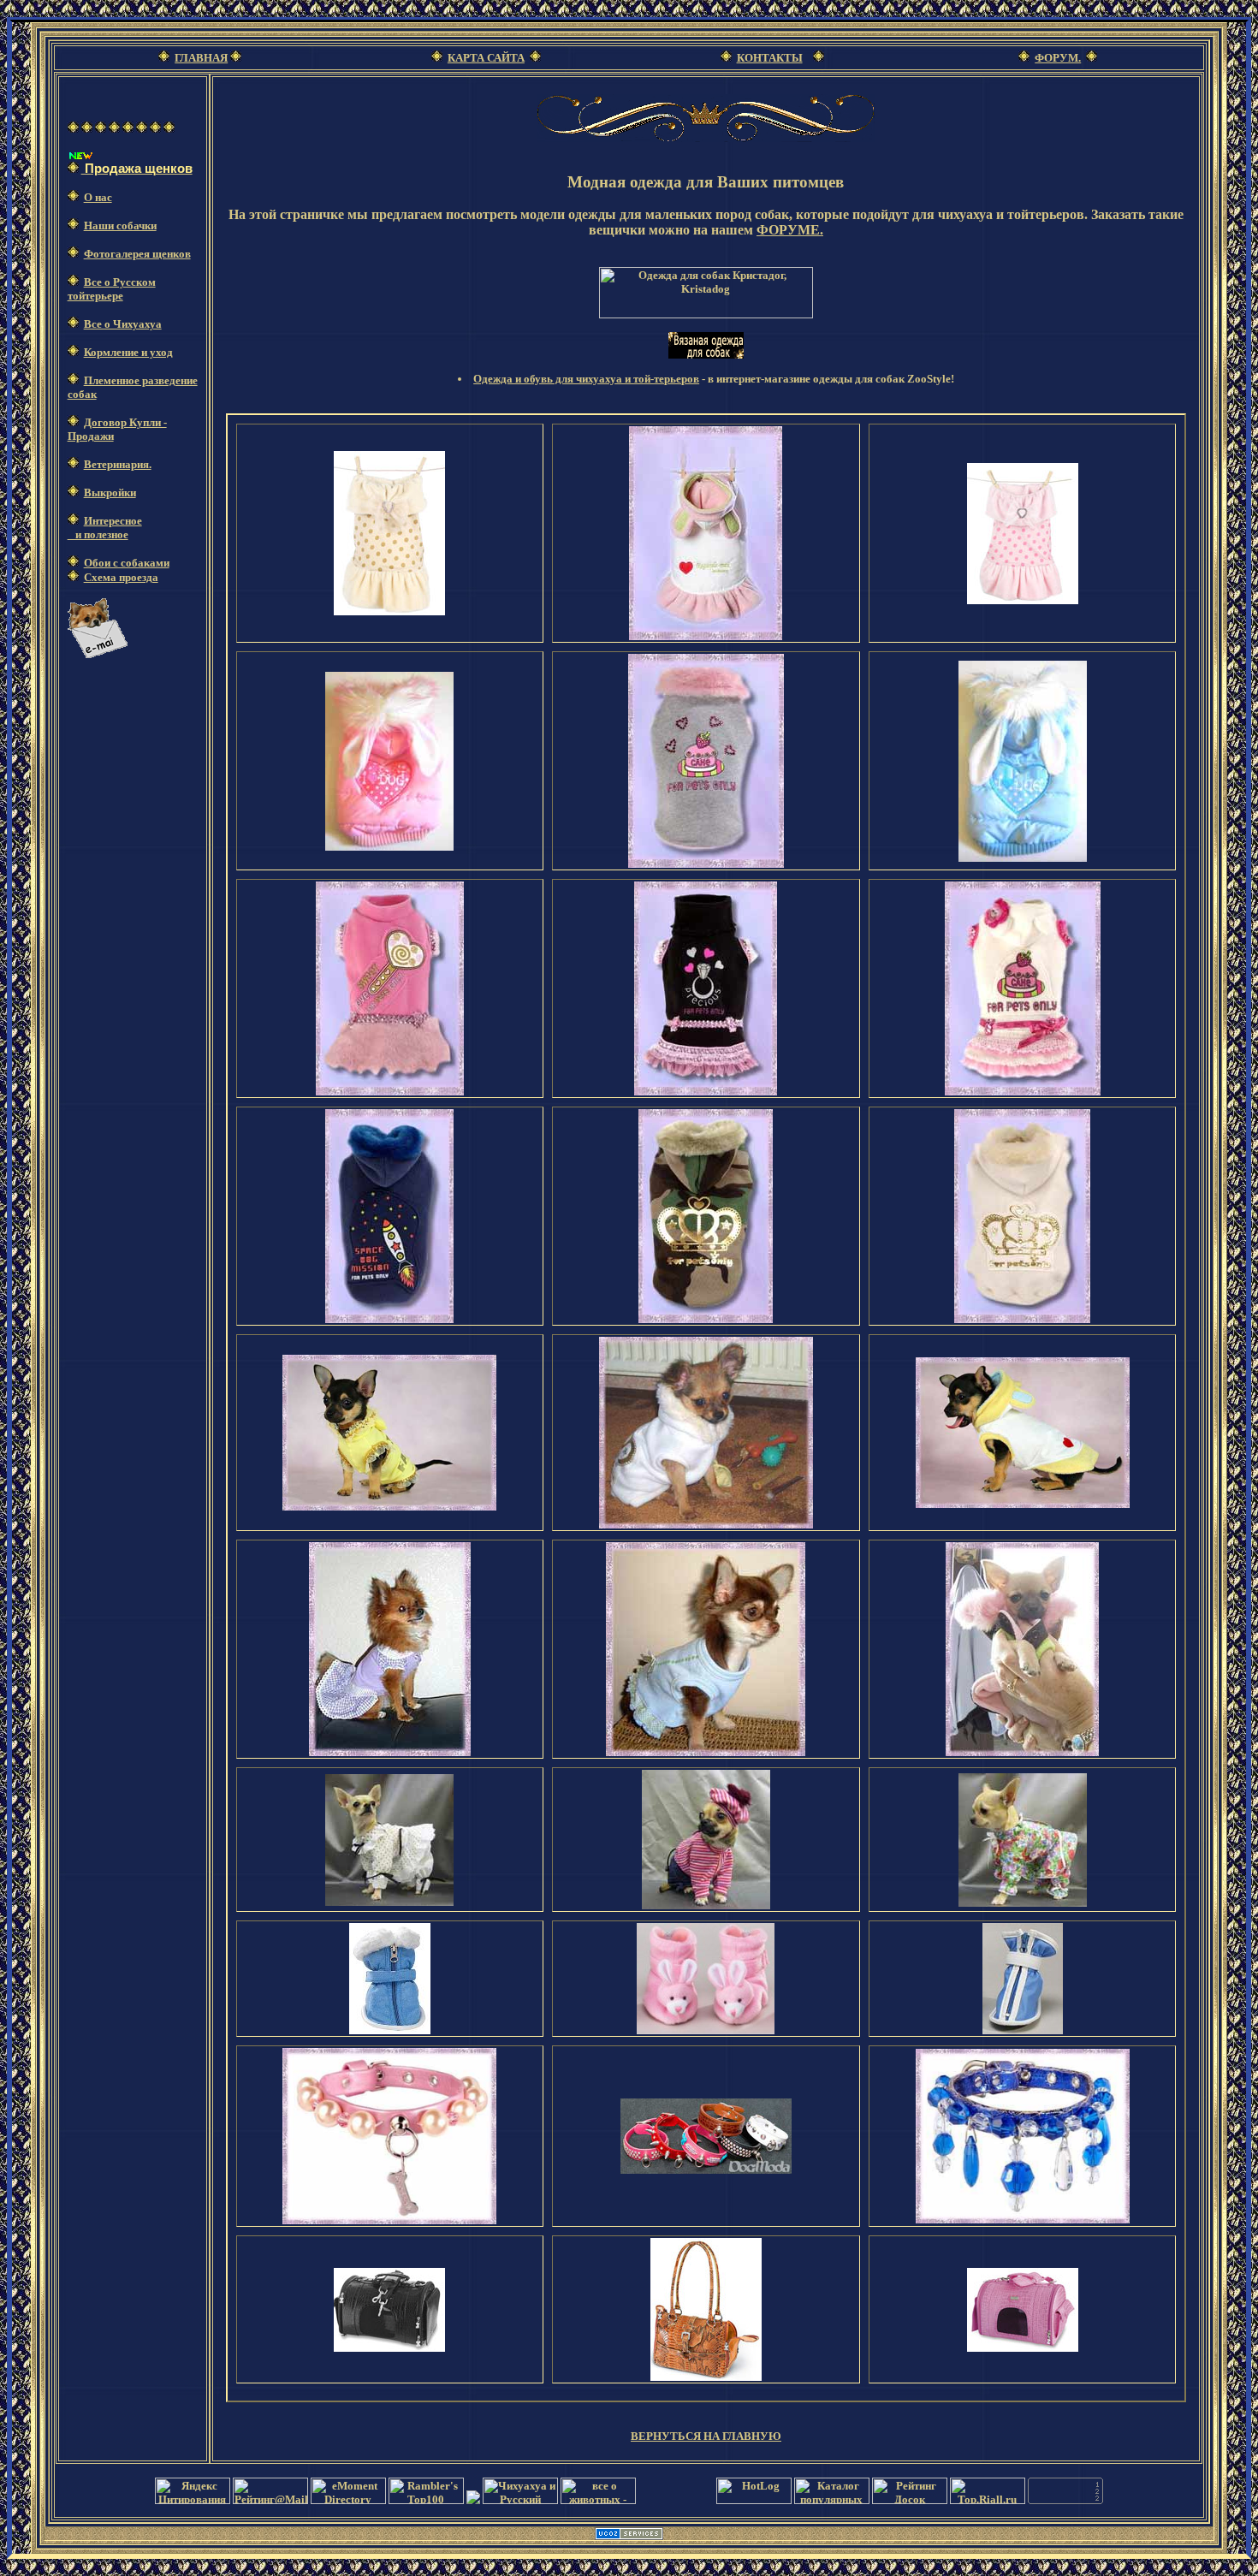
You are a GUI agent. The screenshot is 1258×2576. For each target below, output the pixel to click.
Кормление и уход (128, 352)
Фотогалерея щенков (137, 254)
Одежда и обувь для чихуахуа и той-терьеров (586, 379)
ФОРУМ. (1058, 58)
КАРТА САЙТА (486, 58)
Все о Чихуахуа (123, 324)
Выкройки (110, 493)
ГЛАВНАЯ (201, 58)
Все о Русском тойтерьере (112, 289)
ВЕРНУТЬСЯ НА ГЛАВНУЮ (706, 2436)
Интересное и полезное (105, 528)
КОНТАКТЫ (770, 58)
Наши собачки (120, 226)
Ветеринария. (118, 464)
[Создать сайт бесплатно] (629, 2536)
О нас (98, 197)
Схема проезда (121, 577)
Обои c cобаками (127, 563)
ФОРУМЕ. (790, 230)
